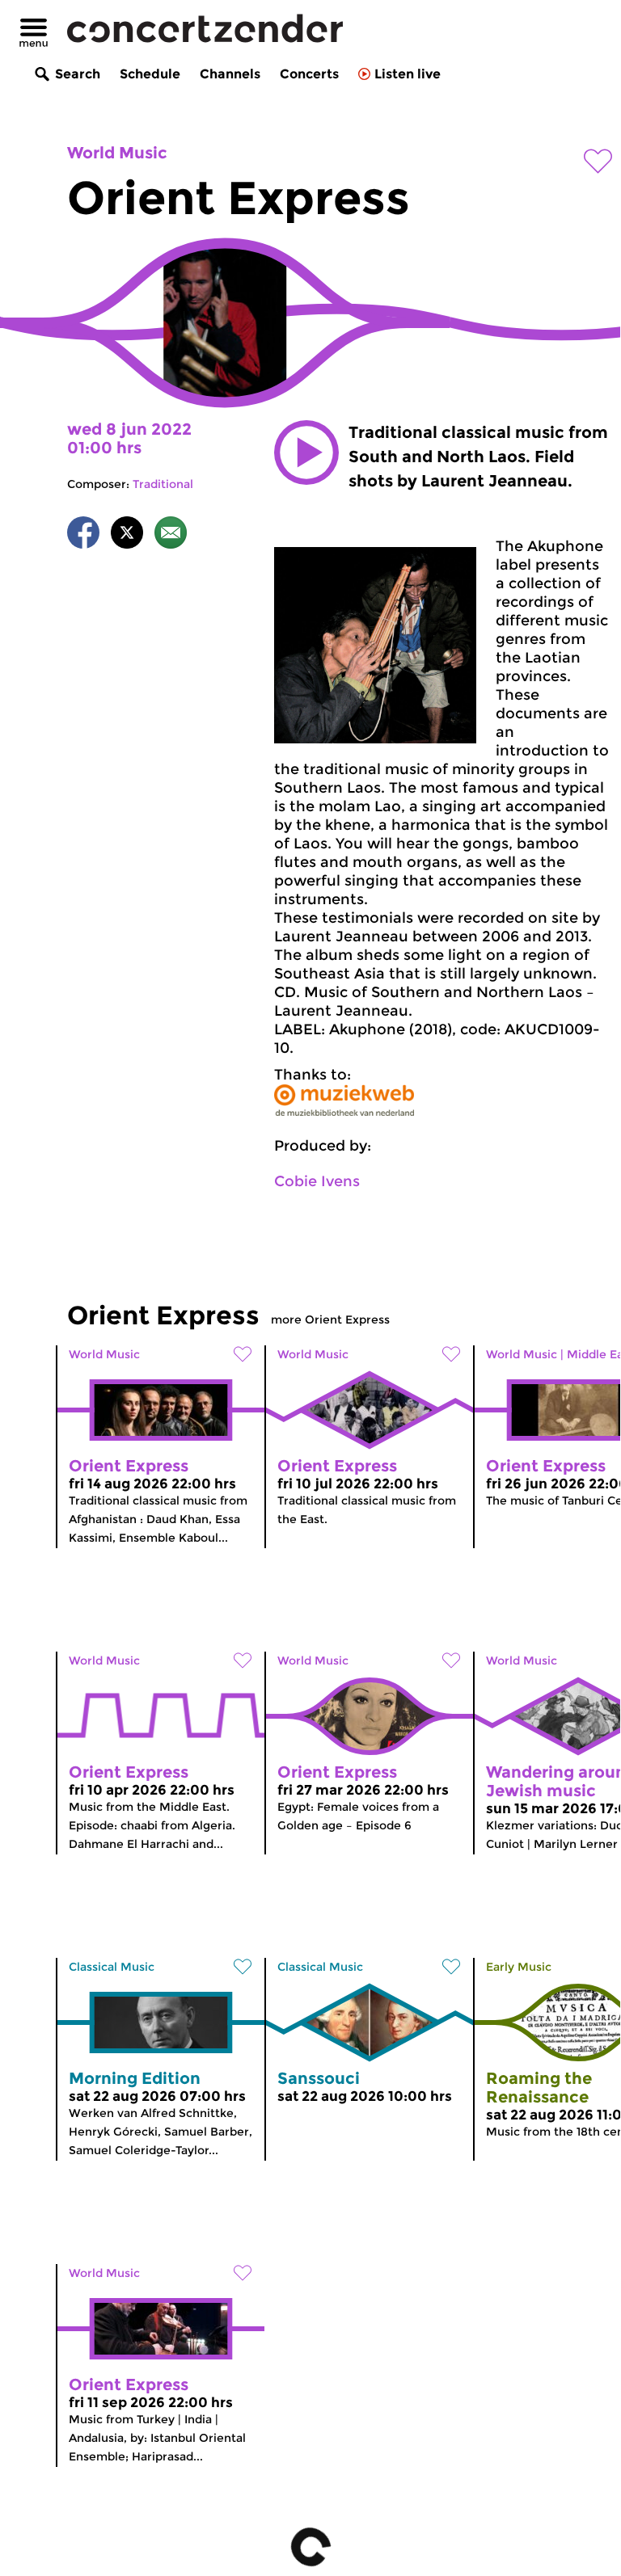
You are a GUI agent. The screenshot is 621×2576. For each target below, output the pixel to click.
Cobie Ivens (317, 1181)
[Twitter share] (127, 535)
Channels (230, 74)
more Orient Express (330, 1320)
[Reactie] (171, 535)
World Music (117, 153)
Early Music (519, 1967)
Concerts (309, 74)
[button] (306, 452)
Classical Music (112, 1967)
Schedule (150, 74)
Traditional (163, 484)
